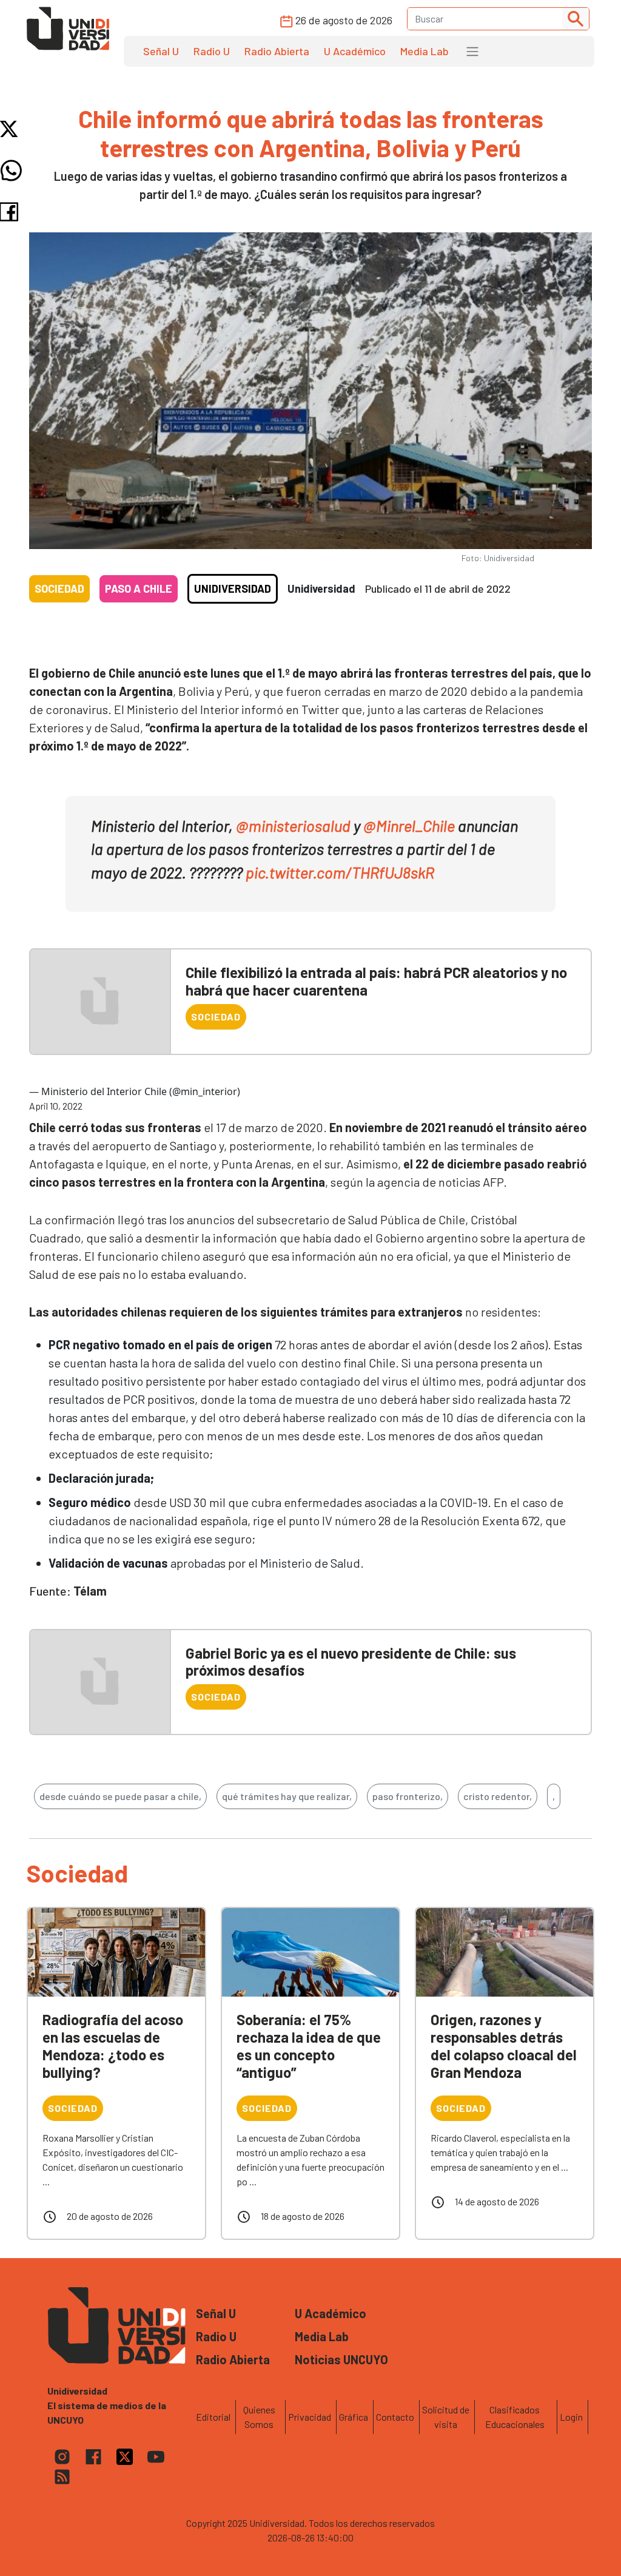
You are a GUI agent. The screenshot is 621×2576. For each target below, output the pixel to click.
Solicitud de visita (446, 2417)
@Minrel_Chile (409, 825)
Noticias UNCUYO (341, 2359)
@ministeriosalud (293, 825)
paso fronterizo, (408, 1796)
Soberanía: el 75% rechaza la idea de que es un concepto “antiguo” (309, 2045)
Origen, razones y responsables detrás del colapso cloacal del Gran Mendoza (504, 2045)
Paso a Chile (139, 588)
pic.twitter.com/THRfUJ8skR (340, 872)
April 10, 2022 (56, 1106)
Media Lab (425, 51)
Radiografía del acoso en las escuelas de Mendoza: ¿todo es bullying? (113, 2045)
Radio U (212, 51)
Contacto (395, 2417)
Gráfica (354, 2417)
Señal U (161, 51)
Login (571, 2417)
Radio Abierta (277, 51)
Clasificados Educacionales (515, 2417)
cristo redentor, (498, 1796)
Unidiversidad (233, 588)
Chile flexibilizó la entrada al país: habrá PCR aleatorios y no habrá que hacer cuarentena (376, 981)
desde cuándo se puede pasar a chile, (120, 1796)
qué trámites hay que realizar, (287, 1796)
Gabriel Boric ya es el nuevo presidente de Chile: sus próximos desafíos (351, 1662)
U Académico (355, 51)
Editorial (213, 2417)
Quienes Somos (259, 2417)
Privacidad (310, 2417)
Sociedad (59, 588)
